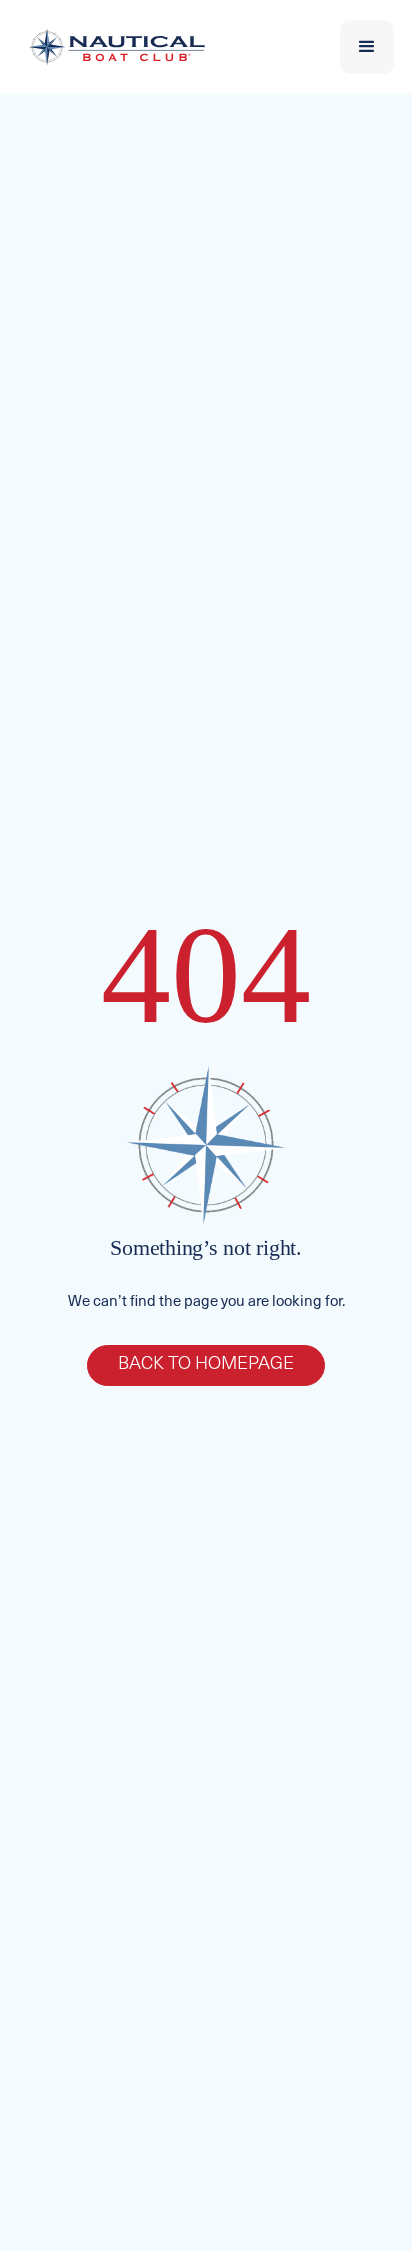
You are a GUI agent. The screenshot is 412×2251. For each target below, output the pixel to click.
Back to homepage (206, 1365)
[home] (112, 47)
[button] (367, 47)
